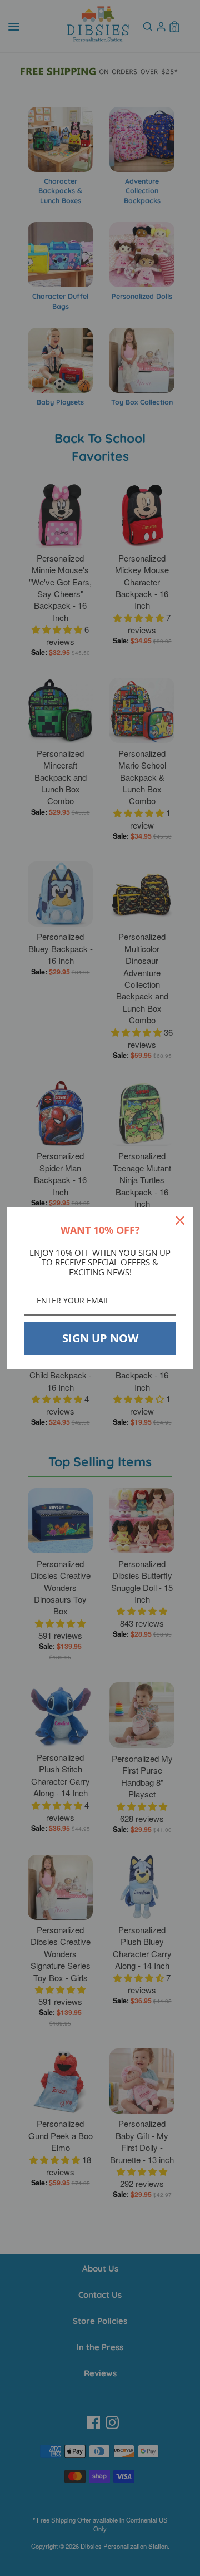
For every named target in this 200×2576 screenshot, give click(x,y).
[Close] (180, 1220)
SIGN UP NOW (100, 1338)
